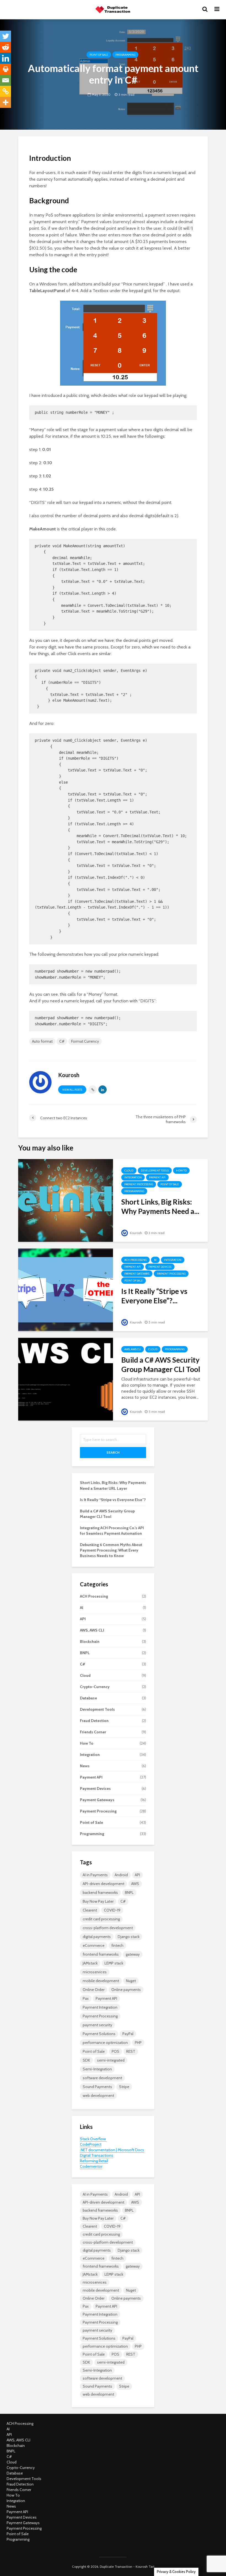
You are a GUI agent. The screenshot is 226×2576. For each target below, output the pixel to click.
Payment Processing (139, 1184)
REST (131, 2051)
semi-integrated (111, 2060)
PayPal (128, 2034)
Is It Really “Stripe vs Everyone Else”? (113, 1500)
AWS (135, 1884)
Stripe (124, 2087)
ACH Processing (135, 1260)
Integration (133, 1177)
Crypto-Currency (95, 1687)
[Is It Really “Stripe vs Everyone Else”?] (66, 1289)
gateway (133, 1954)
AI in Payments (95, 1875)
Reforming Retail (94, 2161)
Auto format (42, 1041)
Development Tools (155, 1170)
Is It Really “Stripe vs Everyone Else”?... (154, 1296)
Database (88, 1698)
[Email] (6, 80)
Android (121, 1875)
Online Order (94, 1990)
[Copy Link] (6, 91)
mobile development (101, 1981)
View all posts (72, 1090)
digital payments (97, 1937)
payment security (97, 2025)
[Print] (6, 69)
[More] (6, 102)
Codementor (91, 2166)
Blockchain (90, 1641)
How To (181, 1170)
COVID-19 (112, 1910)
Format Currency (85, 1041)
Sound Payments (97, 2087)
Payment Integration (100, 2007)
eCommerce (94, 1945)
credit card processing (101, 1919)
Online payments (126, 1990)
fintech (117, 1945)
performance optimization (105, 2043)
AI (155, 1260)
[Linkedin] (6, 58)
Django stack (129, 1937)
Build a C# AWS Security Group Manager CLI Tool (161, 1365)
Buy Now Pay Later (98, 1901)
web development (98, 2095)
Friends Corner (93, 1732)
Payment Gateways (137, 1274)
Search (113, 1452)
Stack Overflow (93, 2139)
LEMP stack (114, 1963)
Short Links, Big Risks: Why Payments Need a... (160, 1206)
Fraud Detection (94, 1721)
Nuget (131, 1981)
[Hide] (2, 113)
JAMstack (90, 1963)
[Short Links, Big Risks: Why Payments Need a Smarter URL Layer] (66, 1200)
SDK (86, 2060)
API (83, 1619)
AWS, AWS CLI (133, 1349)
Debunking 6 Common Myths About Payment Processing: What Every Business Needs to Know (111, 1550)
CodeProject (91, 2144)
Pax (86, 1998)
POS (115, 2051)
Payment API (157, 1177)
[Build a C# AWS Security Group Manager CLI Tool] (66, 1379)
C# (62, 1041)
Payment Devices (160, 1267)
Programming (125, 55)
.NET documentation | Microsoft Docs (112, 2150)
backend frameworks (100, 1892)
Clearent (90, 1910)
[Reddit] (6, 47)
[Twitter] (6, 36)
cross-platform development (108, 1928)
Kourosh (135, 1233)
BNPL (85, 1653)
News (85, 1766)
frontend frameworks (101, 1954)
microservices (95, 1972)
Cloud (129, 1170)
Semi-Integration (97, 2069)
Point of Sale (99, 55)
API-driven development (103, 1884)
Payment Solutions (99, 2034)
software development (102, 2078)
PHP (138, 2043)
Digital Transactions (97, 2155)
